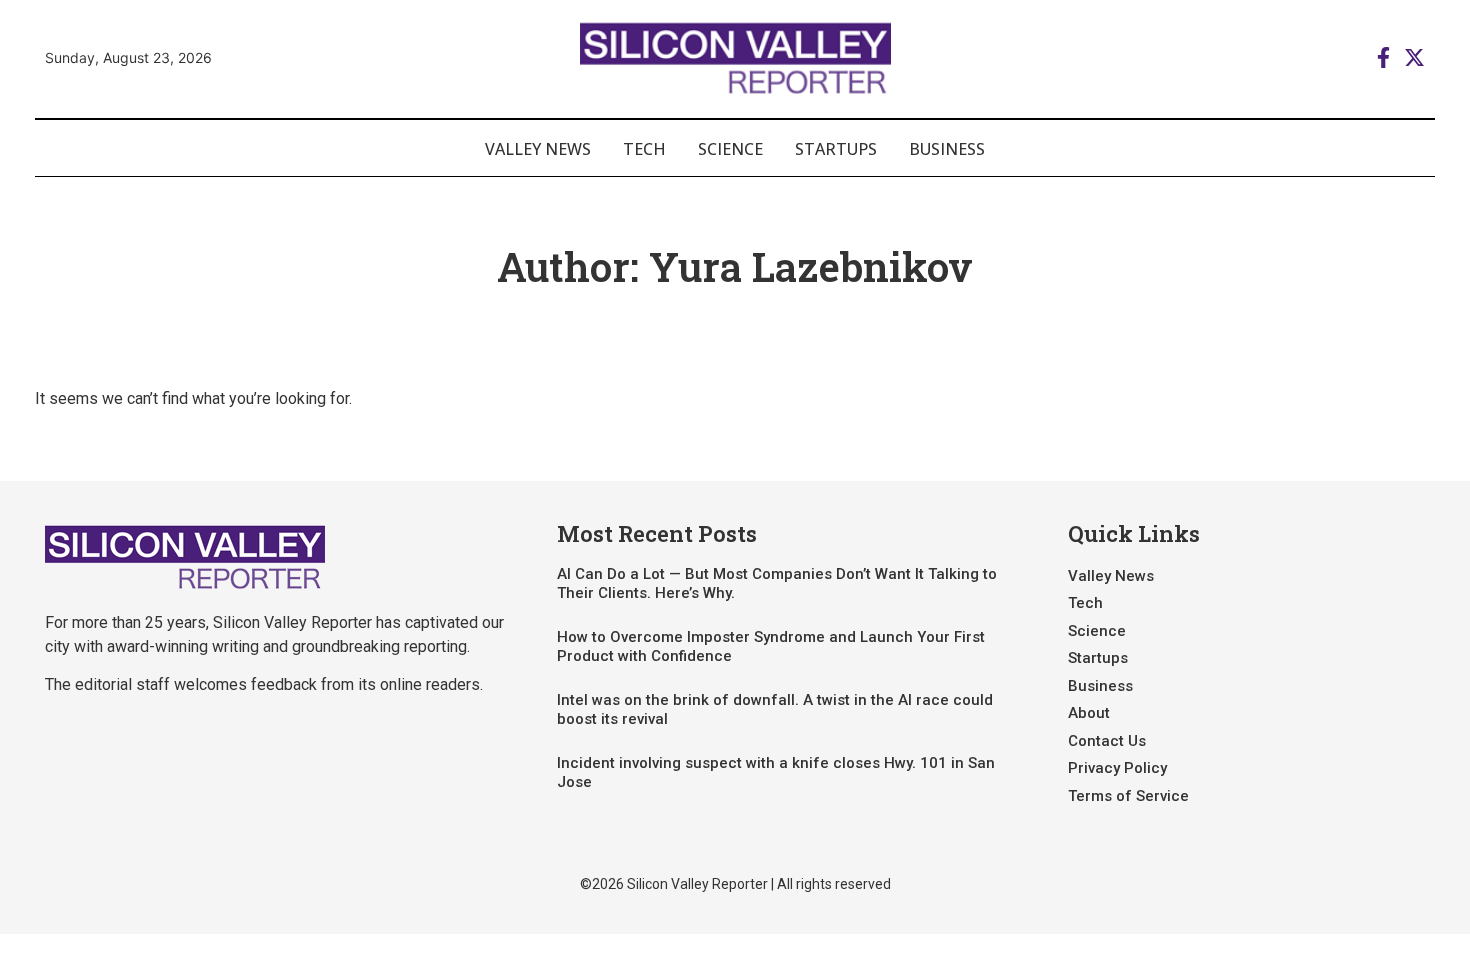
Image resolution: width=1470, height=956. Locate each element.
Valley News (538, 149)
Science (730, 149)
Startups (836, 149)
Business (947, 149)
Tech (644, 149)
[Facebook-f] (1383, 57)
